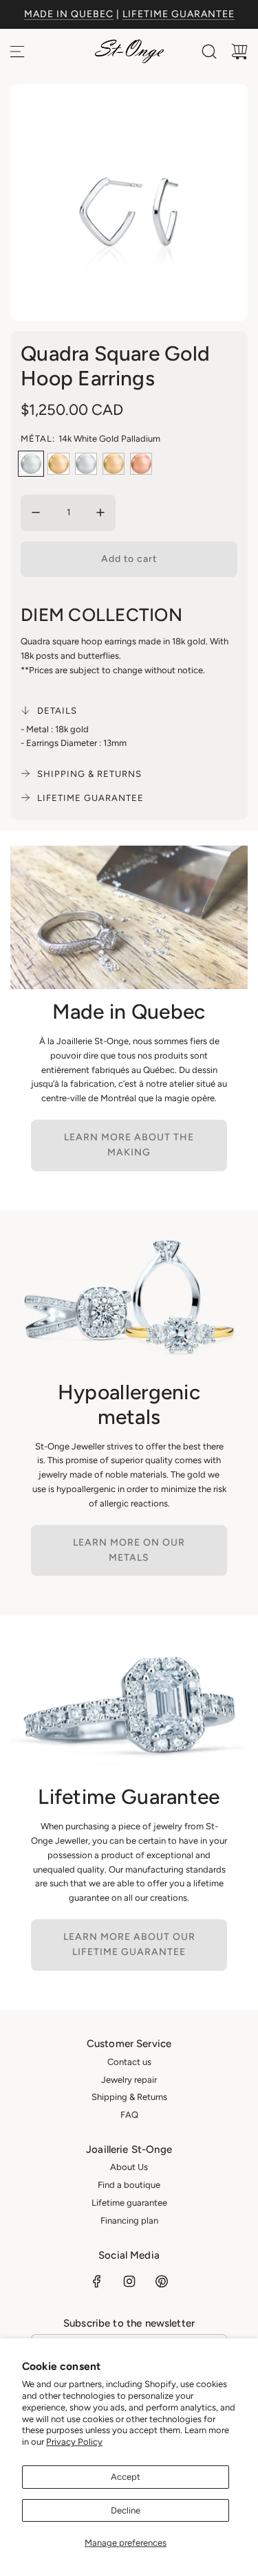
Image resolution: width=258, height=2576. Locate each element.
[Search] (209, 52)
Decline (126, 2510)
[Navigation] (17, 52)
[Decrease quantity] (36, 512)
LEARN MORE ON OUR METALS (129, 1550)
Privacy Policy (74, 2442)
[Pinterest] (162, 2281)
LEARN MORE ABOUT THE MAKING (129, 1145)
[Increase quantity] (100, 512)
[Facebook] (97, 2281)
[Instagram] (129, 2281)
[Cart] (239, 52)
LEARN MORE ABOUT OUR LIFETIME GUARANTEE (129, 1944)
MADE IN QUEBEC (69, 14)
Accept (126, 2477)
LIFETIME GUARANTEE (179, 14)
